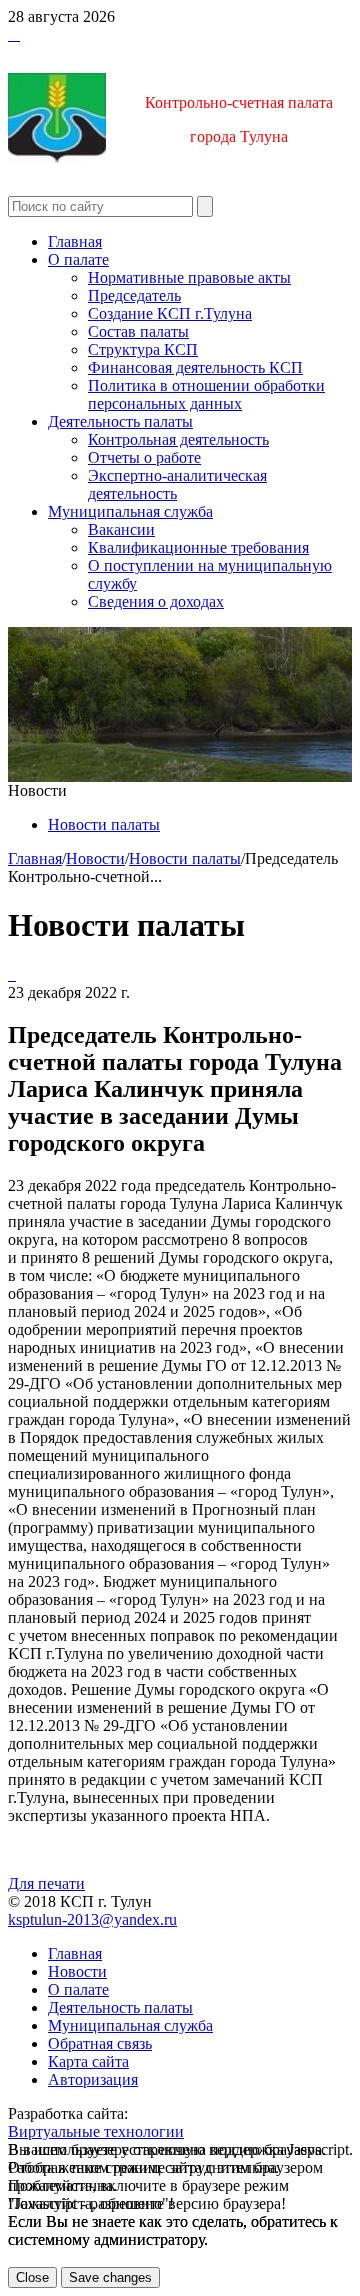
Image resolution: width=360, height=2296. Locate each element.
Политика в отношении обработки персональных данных (206, 394)
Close (32, 2277)
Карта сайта (88, 2061)
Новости (95, 858)
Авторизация (93, 2079)
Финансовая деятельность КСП (195, 367)
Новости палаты (104, 824)
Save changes (110, 2277)
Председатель (134, 295)
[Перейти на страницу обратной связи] (18, 34)
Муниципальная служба (130, 511)
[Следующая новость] (10, 974)
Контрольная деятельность (178, 439)
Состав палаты (138, 331)
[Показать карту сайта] (14, 34)
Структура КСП (143, 349)
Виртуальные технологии (96, 2131)
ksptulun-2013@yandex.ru (92, 1919)
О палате (78, 259)
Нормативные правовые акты (189, 277)
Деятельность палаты (120, 421)
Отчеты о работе (144, 457)
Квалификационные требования (198, 547)
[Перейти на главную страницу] (10, 34)
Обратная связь (100, 2043)
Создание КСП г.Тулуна (170, 313)
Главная (75, 241)
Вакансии (121, 529)
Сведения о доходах (156, 601)
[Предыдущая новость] (14, 974)
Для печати (46, 1883)
